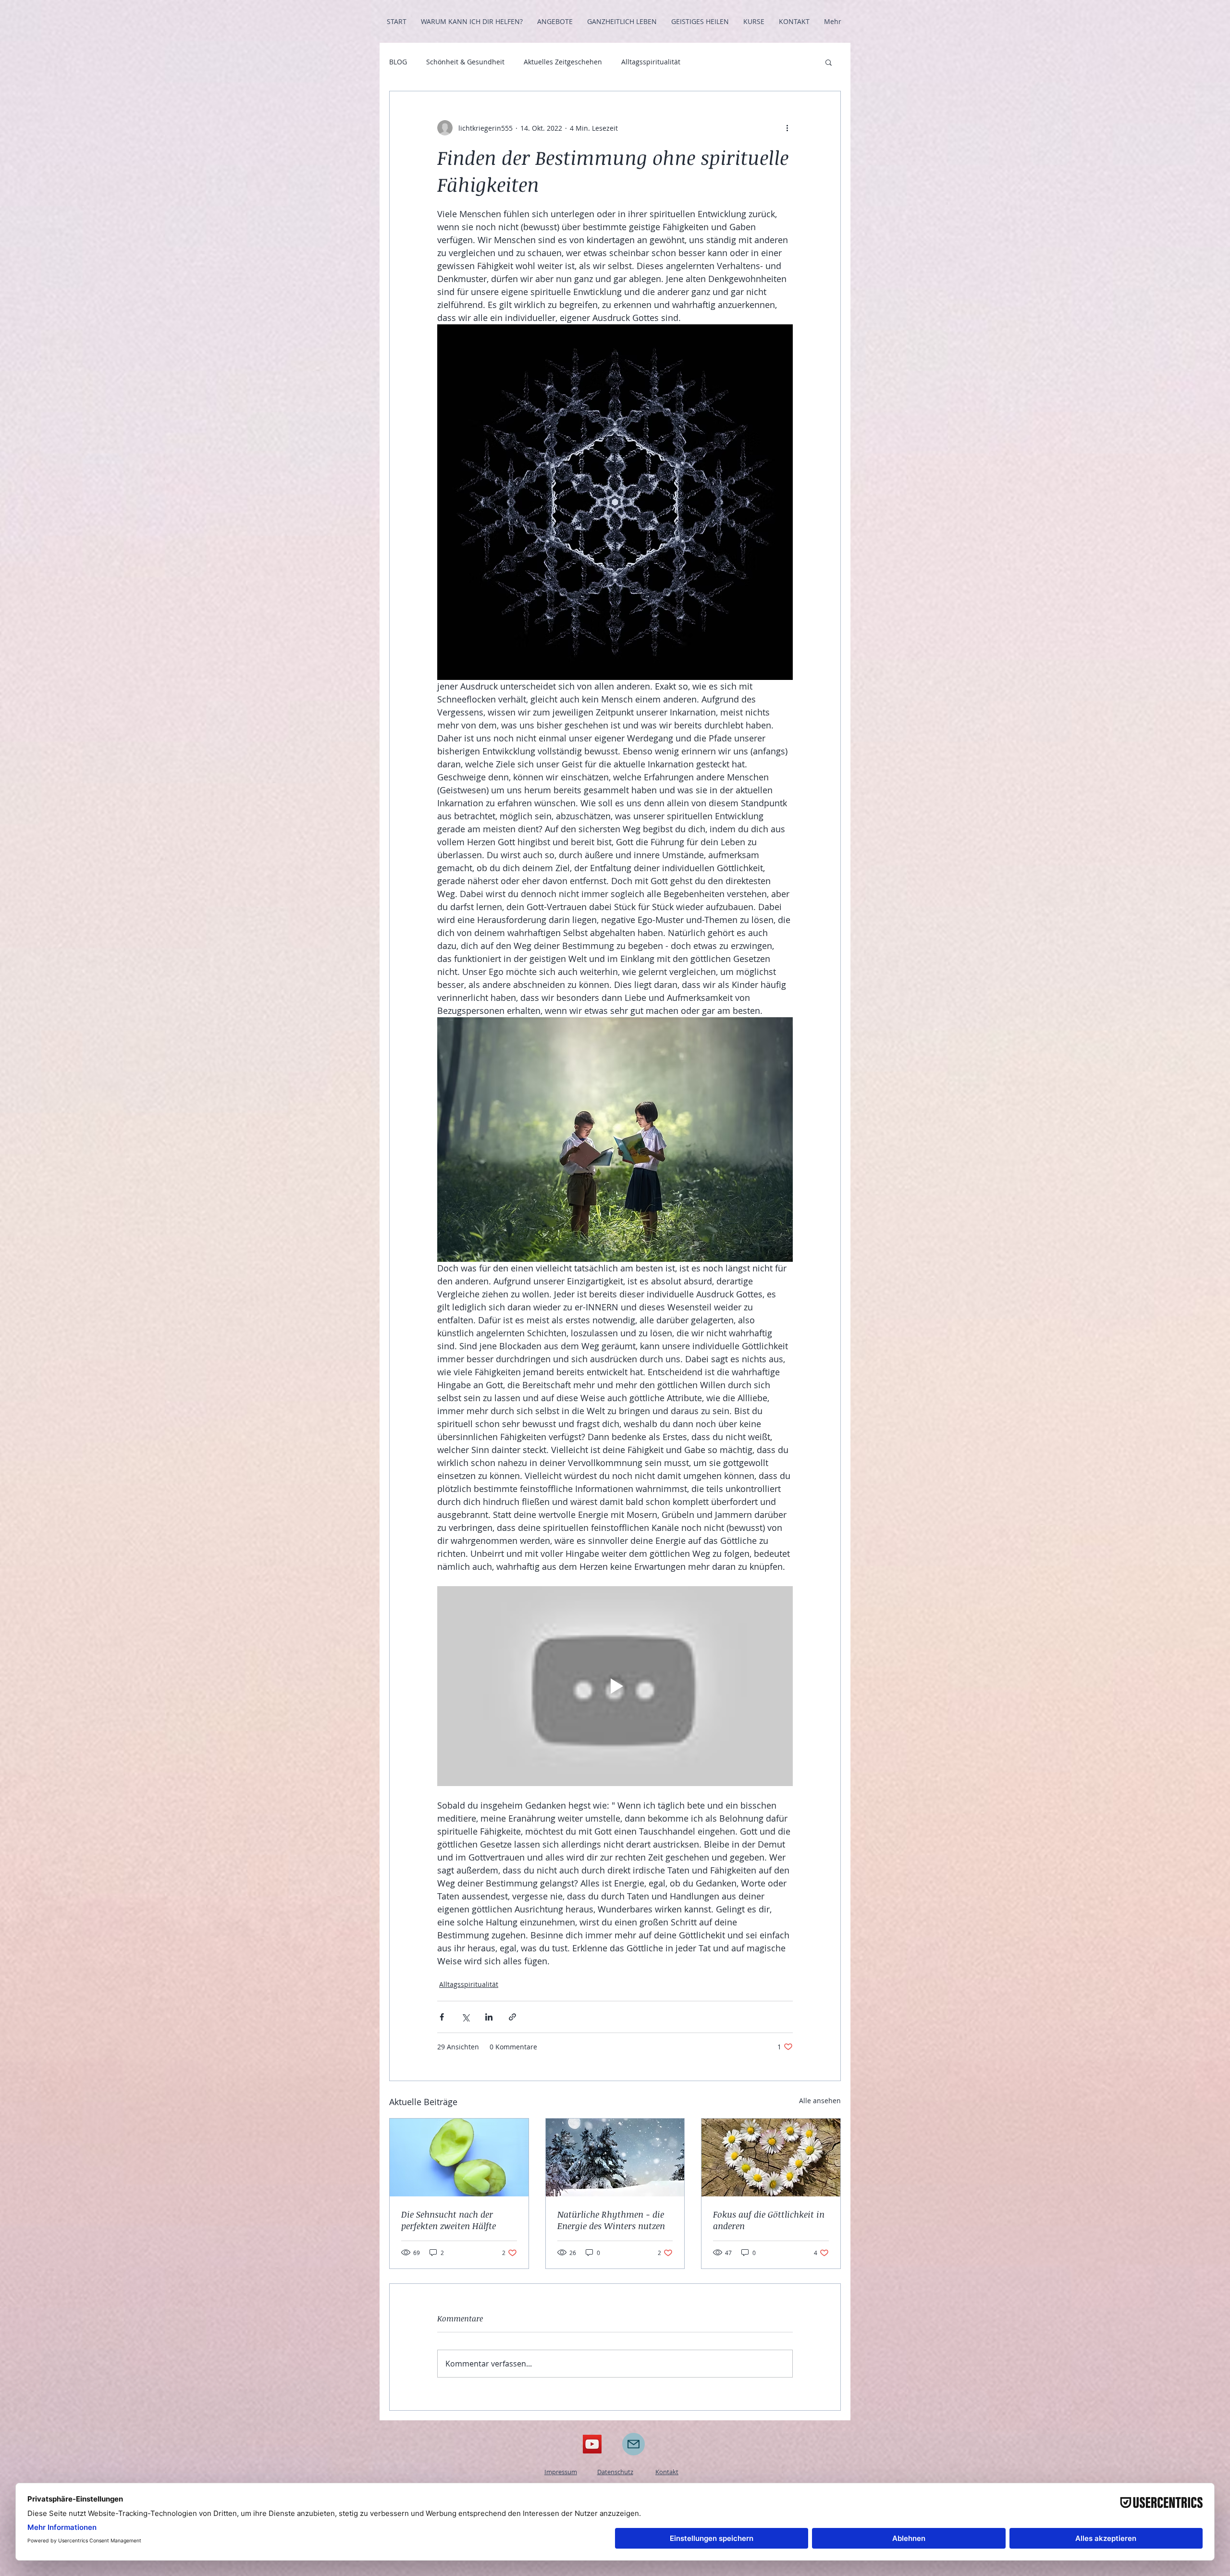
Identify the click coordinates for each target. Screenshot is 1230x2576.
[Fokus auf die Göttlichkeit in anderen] (771, 2157)
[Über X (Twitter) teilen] (465, 2017)
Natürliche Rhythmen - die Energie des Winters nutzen (611, 2220)
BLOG (398, 62)
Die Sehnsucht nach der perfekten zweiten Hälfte (449, 2220)
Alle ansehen (820, 2101)
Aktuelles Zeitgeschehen (563, 62)
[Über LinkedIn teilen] (489, 2017)
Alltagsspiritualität (651, 62)
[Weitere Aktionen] (787, 128)
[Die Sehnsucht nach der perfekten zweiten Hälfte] (459, 2157)
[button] (829, 62)
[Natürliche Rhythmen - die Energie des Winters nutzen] (615, 2157)
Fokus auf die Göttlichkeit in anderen (769, 2220)
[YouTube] (592, 2444)
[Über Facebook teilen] (442, 2017)
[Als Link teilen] (512, 2017)
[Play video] (615, 1686)
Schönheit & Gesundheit (465, 62)
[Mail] (633, 2444)
